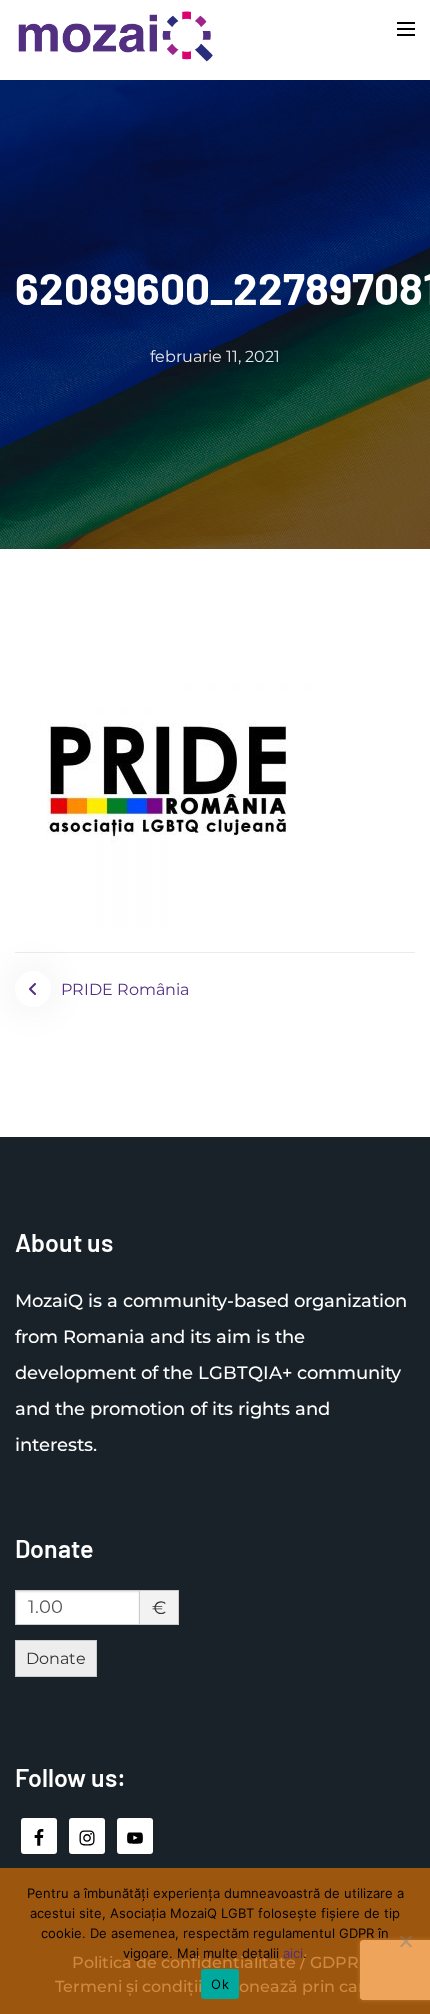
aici (293, 1953)
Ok (220, 1984)
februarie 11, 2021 (215, 356)
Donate (56, 1658)
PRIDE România (125, 989)
